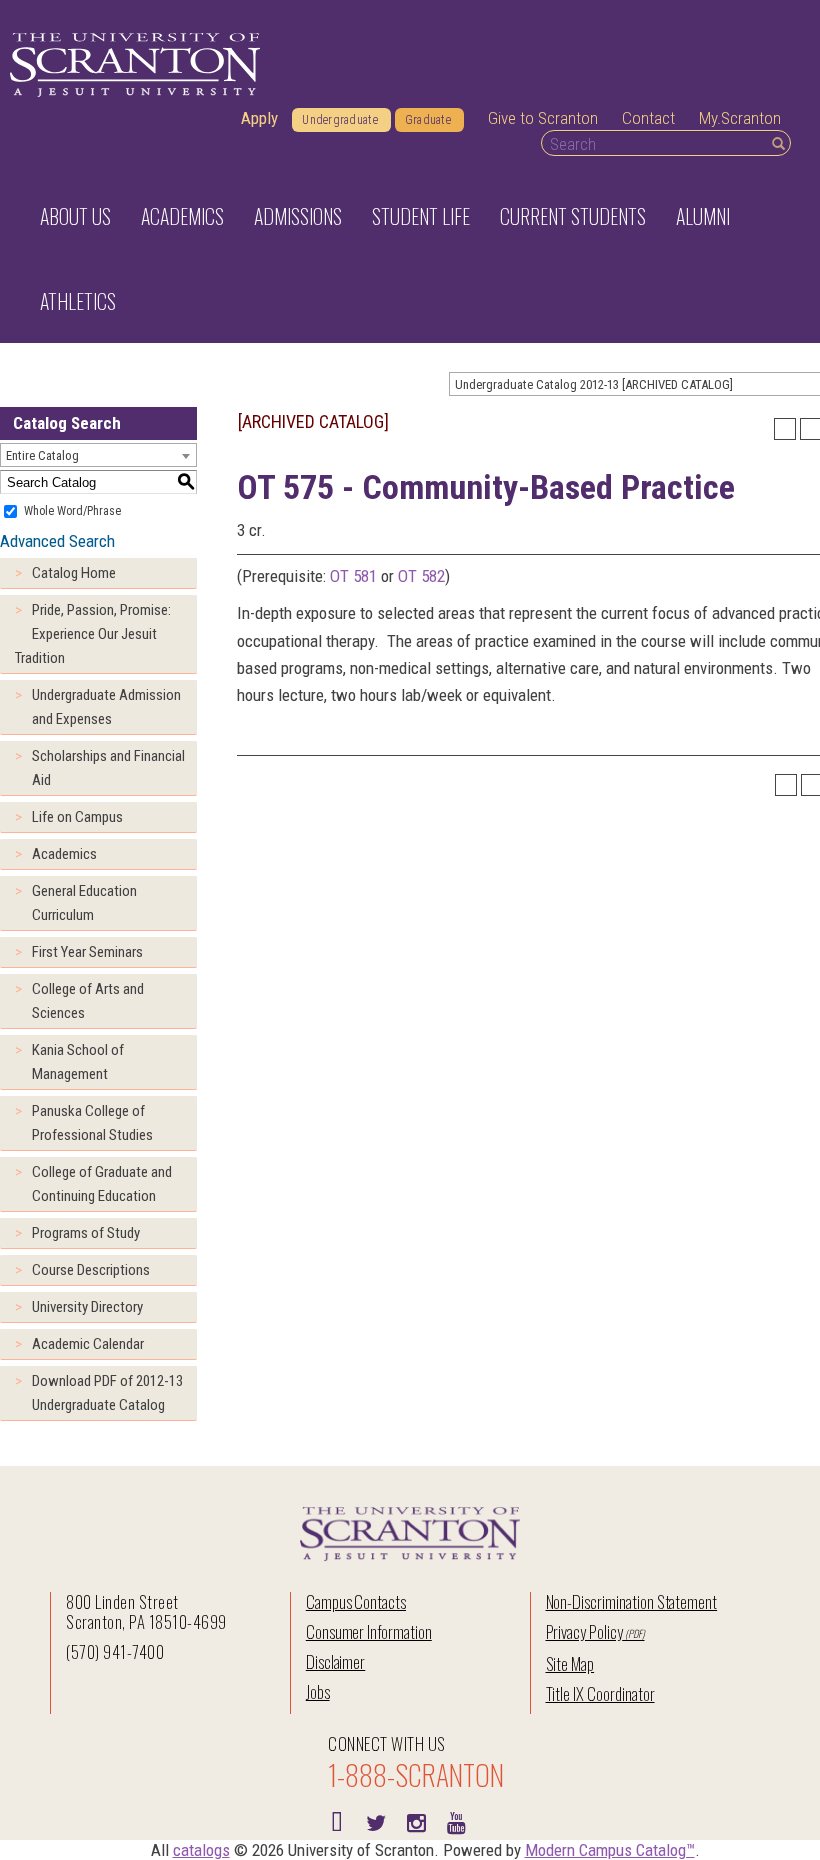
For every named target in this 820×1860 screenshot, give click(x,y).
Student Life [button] (421, 216)
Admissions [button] (298, 216)
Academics (64, 854)
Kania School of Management (78, 1062)
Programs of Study (86, 1233)
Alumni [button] (703, 216)
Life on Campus (77, 817)
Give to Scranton (543, 118)
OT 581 (353, 576)
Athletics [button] (78, 301)
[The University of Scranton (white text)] (135, 65)
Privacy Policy (584, 1631)
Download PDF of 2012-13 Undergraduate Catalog (107, 1393)
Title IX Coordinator (600, 1693)
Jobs (318, 1691)
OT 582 (421, 576)
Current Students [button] (573, 216)
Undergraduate (340, 120)
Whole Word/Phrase (72, 511)
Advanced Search (57, 541)
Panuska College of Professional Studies (92, 1123)
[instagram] (416, 1821)
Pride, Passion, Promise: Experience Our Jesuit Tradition (93, 634)
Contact (648, 118)
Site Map (570, 1663)
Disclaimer (336, 1661)
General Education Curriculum (84, 903)
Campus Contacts (356, 1601)
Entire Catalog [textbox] (42, 455)
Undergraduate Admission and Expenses (106, 707)
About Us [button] (75, 216)
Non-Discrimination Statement (632, 1601)
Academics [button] (182, 216)
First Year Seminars (87, 952)
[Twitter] (376, 1821)
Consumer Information (369, 1631)
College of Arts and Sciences (88, 1001)
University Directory (87, 1307)
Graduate (428, 120)
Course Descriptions (91, 1270)
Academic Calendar (88, 1344)
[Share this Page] (785, 429)
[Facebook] (336, 1821)
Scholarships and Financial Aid (108, 768)
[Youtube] (456, 1821)
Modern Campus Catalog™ (610, 1850)
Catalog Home (74, 573)
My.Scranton (740, 118)
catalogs (201, 1850)
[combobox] (98, 455)
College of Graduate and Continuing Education (102, 1184)
